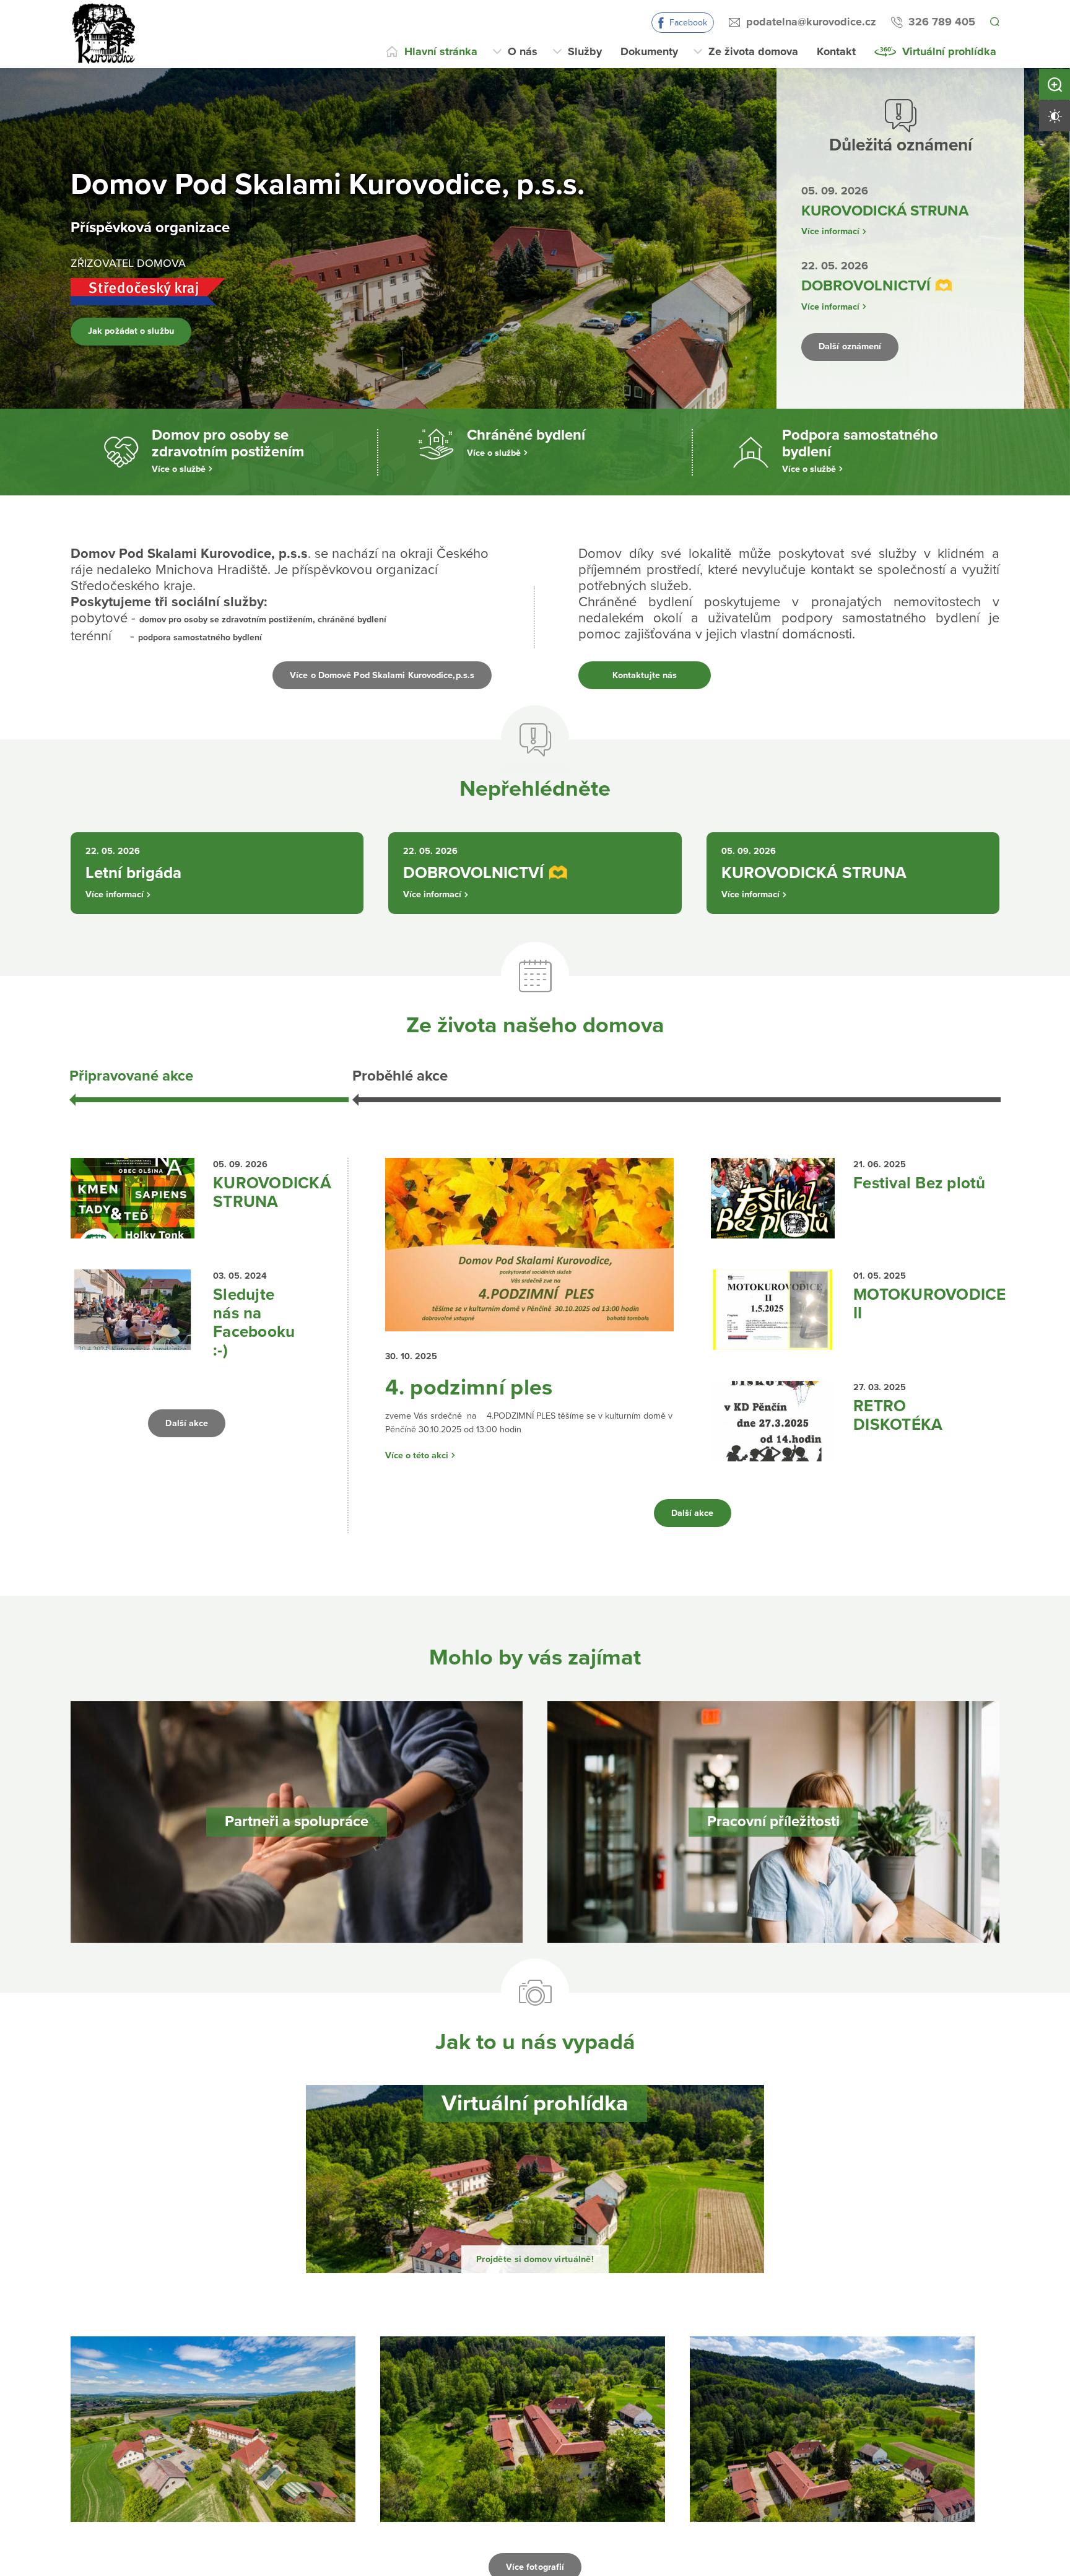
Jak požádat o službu (147, 331)
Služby (585, 51)
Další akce (187, 1440)
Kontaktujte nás (644, 675)
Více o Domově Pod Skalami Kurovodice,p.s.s (354, 675)
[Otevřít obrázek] (213, 2456)
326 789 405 (940, 22)
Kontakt (836, 51)
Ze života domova (753, 51)
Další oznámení (862, 347)
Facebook (686, 23)
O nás (523, 51)
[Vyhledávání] (994, 22)
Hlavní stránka (441, 51)
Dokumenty (649, 51)
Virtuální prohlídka (949, 51)
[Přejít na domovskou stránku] (105, 34)
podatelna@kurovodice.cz (809, 22)
